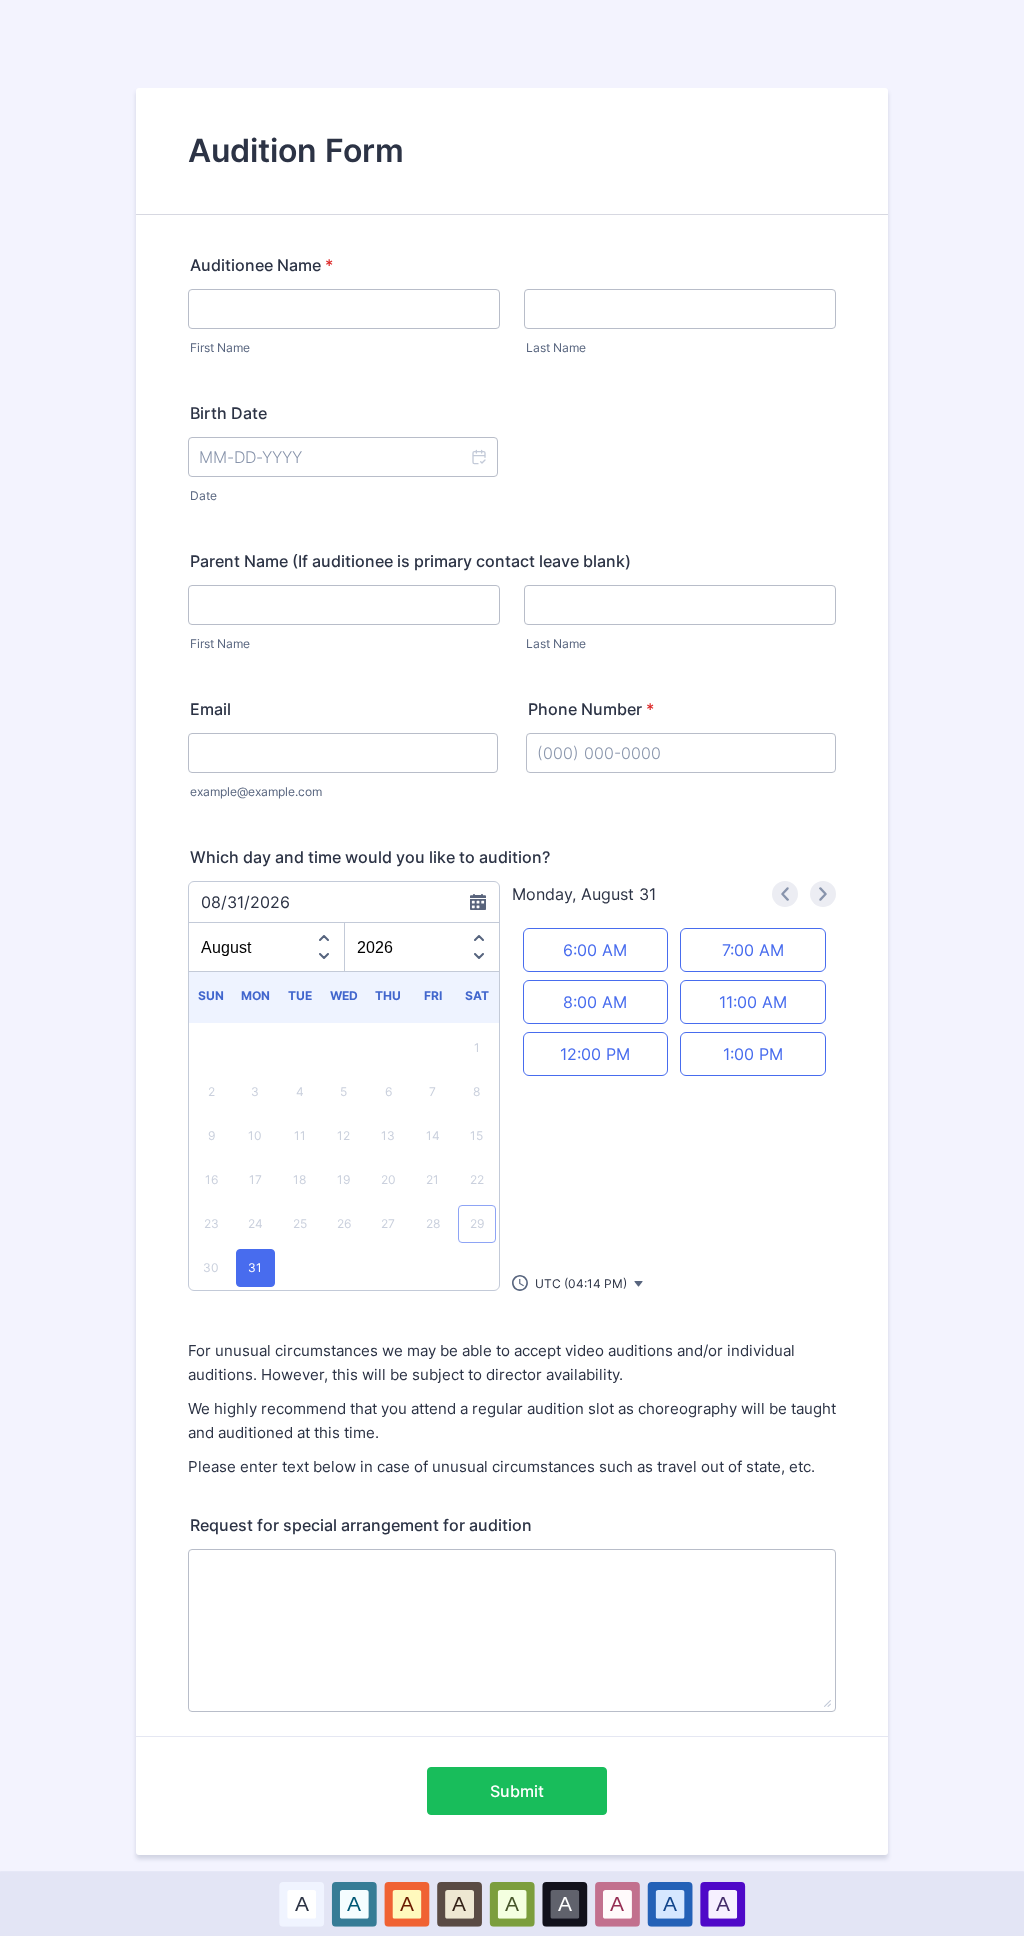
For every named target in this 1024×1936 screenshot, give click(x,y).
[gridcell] (255, 1268)
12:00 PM (595, 1054)
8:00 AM (595, 1002)
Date (203, 495)
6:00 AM (595, 950)
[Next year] (479, 959)
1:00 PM (753, 1054)
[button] (478, 457)
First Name (220, 347)
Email (210, 709)
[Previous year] (479, 935)
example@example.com (256, 791)
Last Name (556, 347)
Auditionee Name (261, 265)
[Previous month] (324, 935)
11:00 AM (753, 1002)
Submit (517, 1791)
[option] (301, 1903)
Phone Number (591, 709)
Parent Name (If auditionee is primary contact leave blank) (410, 561)
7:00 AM (753, 950)
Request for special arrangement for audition (361, 1525)
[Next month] (324, 959)
